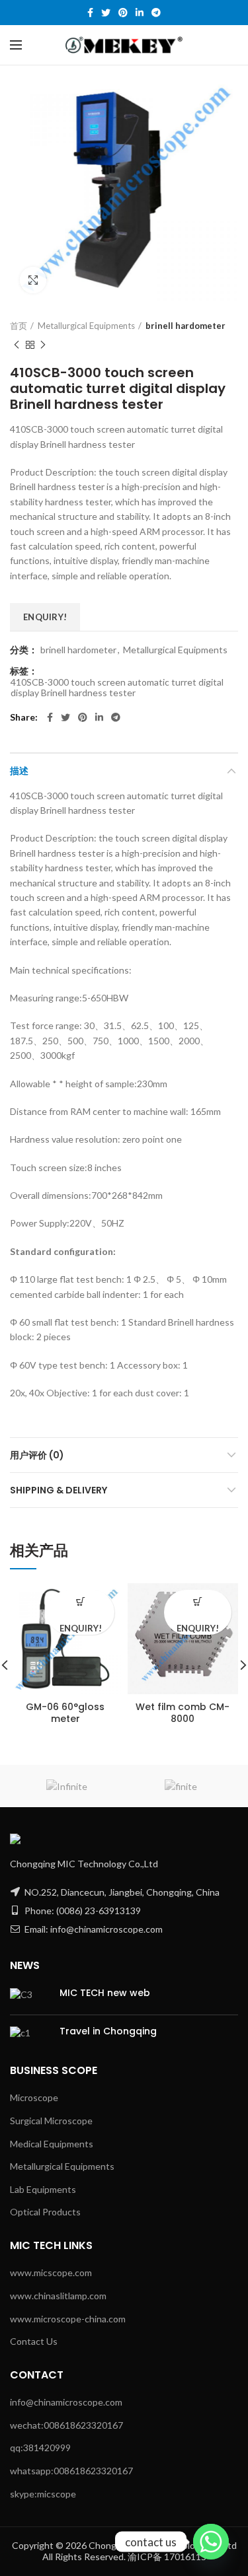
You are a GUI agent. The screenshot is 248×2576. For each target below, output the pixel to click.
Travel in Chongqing (108, 2031)
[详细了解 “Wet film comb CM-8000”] (198, 1601)
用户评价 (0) (37, 1455)
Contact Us (34, 2341)
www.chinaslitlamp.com (58, 2296)
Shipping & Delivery (59, 1490)
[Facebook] (90, 13)
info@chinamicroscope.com (66, 2402)
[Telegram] (156, 13)
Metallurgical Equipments (86, 326)
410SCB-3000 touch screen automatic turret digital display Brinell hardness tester (117, 688)
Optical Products (45, 2212)
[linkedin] (140, 13)
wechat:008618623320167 (66, 2425)
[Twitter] (106, 13)
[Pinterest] (123, 13)
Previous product (17, 345)
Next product (43, 345)
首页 (19, 326)
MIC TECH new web (105, 1993)
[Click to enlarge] (33, 280)
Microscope (34, 2097)
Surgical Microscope (51, 2121)
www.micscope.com (51, 2272)
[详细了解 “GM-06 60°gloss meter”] (80, 1601)
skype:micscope (43, 2494)
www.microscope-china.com (68, 2319)
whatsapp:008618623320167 (71, 2471)
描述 (19, 771)
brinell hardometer (186, 326)
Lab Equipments (43, 2189)
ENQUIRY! (45, 617)
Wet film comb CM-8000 (183, 1713)
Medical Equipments (52, 2144)
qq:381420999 (40, 2448)
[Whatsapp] (211, 2542)
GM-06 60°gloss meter (65, 1713)
